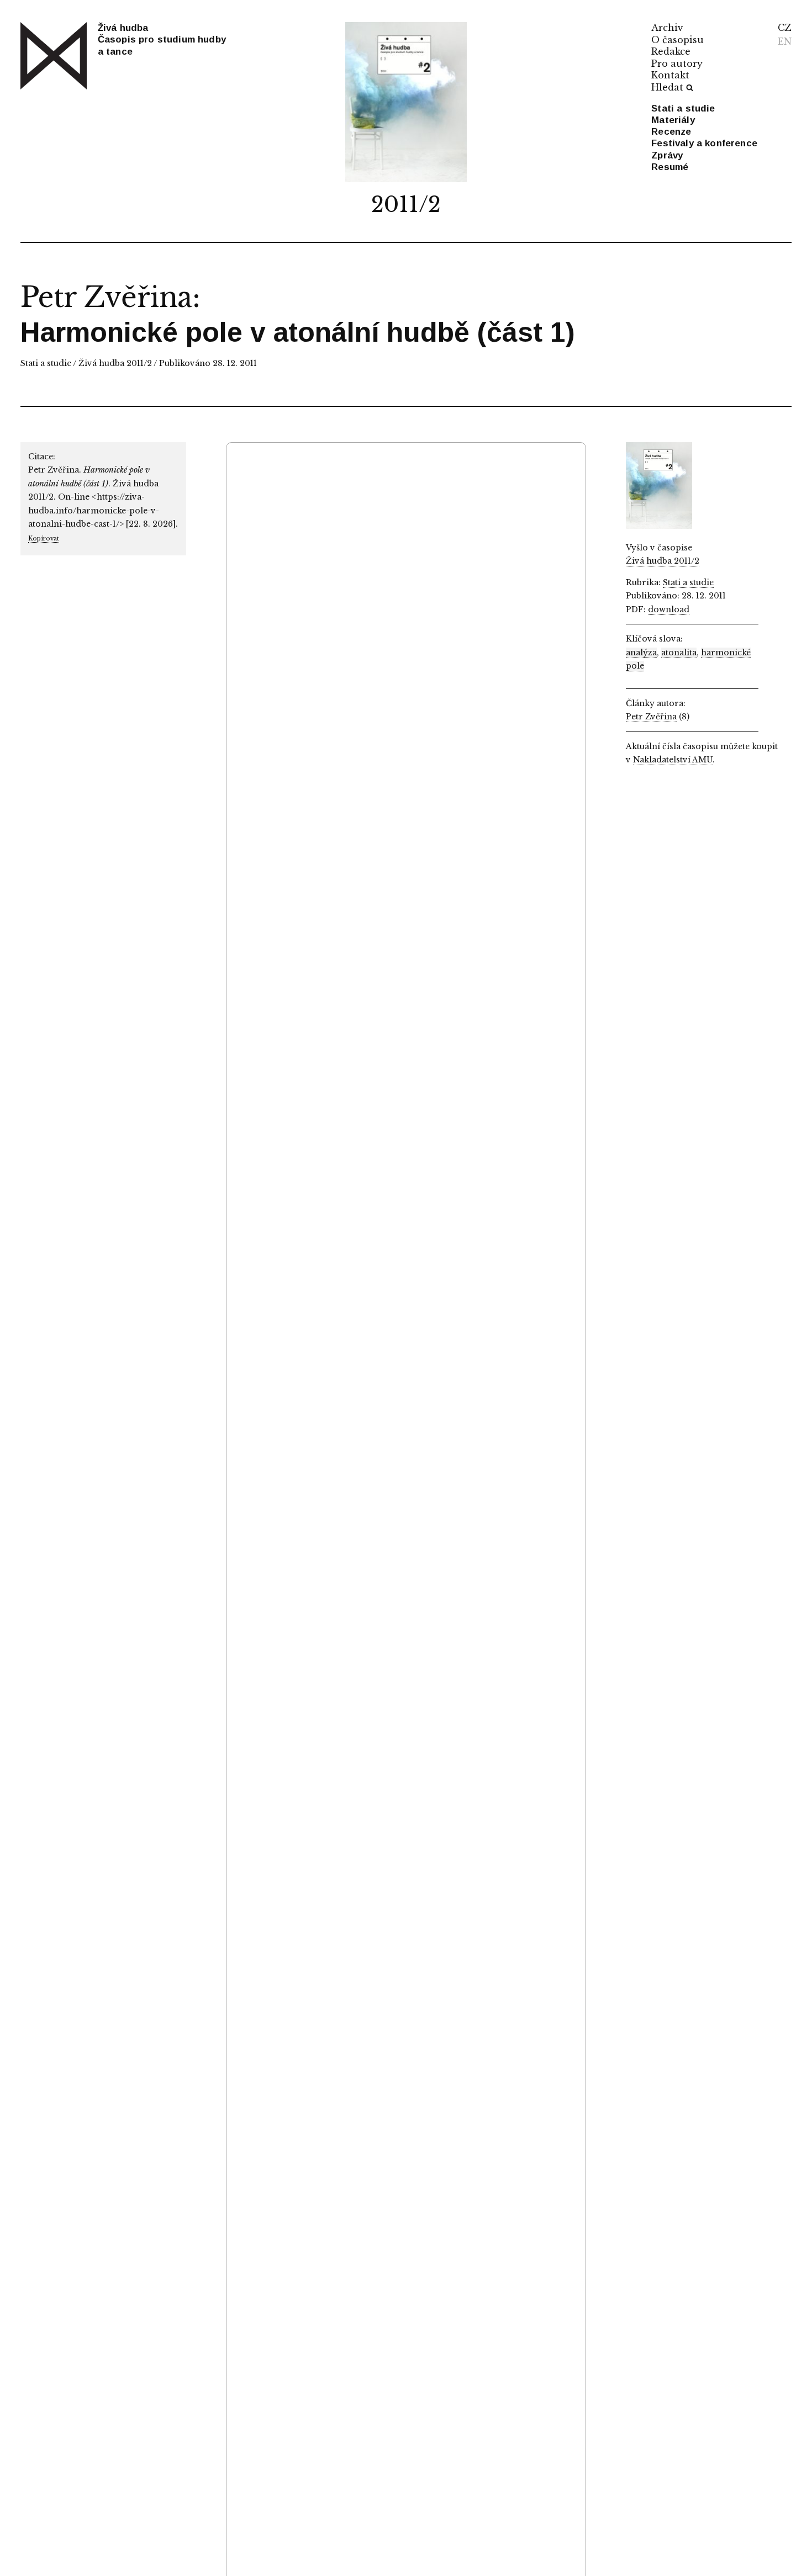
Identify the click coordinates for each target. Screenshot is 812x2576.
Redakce (671, 51)
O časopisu (677, 40)
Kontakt (670, 75)
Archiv (667, 28)
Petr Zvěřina (106, 297)
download (669, 609)
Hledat (667, 87)
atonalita (679, 653)
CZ (785, 28)
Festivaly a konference (704, 143)
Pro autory (677, 63)
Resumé (670, 167)
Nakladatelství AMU (673, 760)
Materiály (673, 120)
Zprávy (667, 155)
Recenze (671, 132)
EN (785, 41)
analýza (641, 653)
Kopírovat (44, 539)
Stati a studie (683, 108)
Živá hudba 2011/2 (115, 363)
